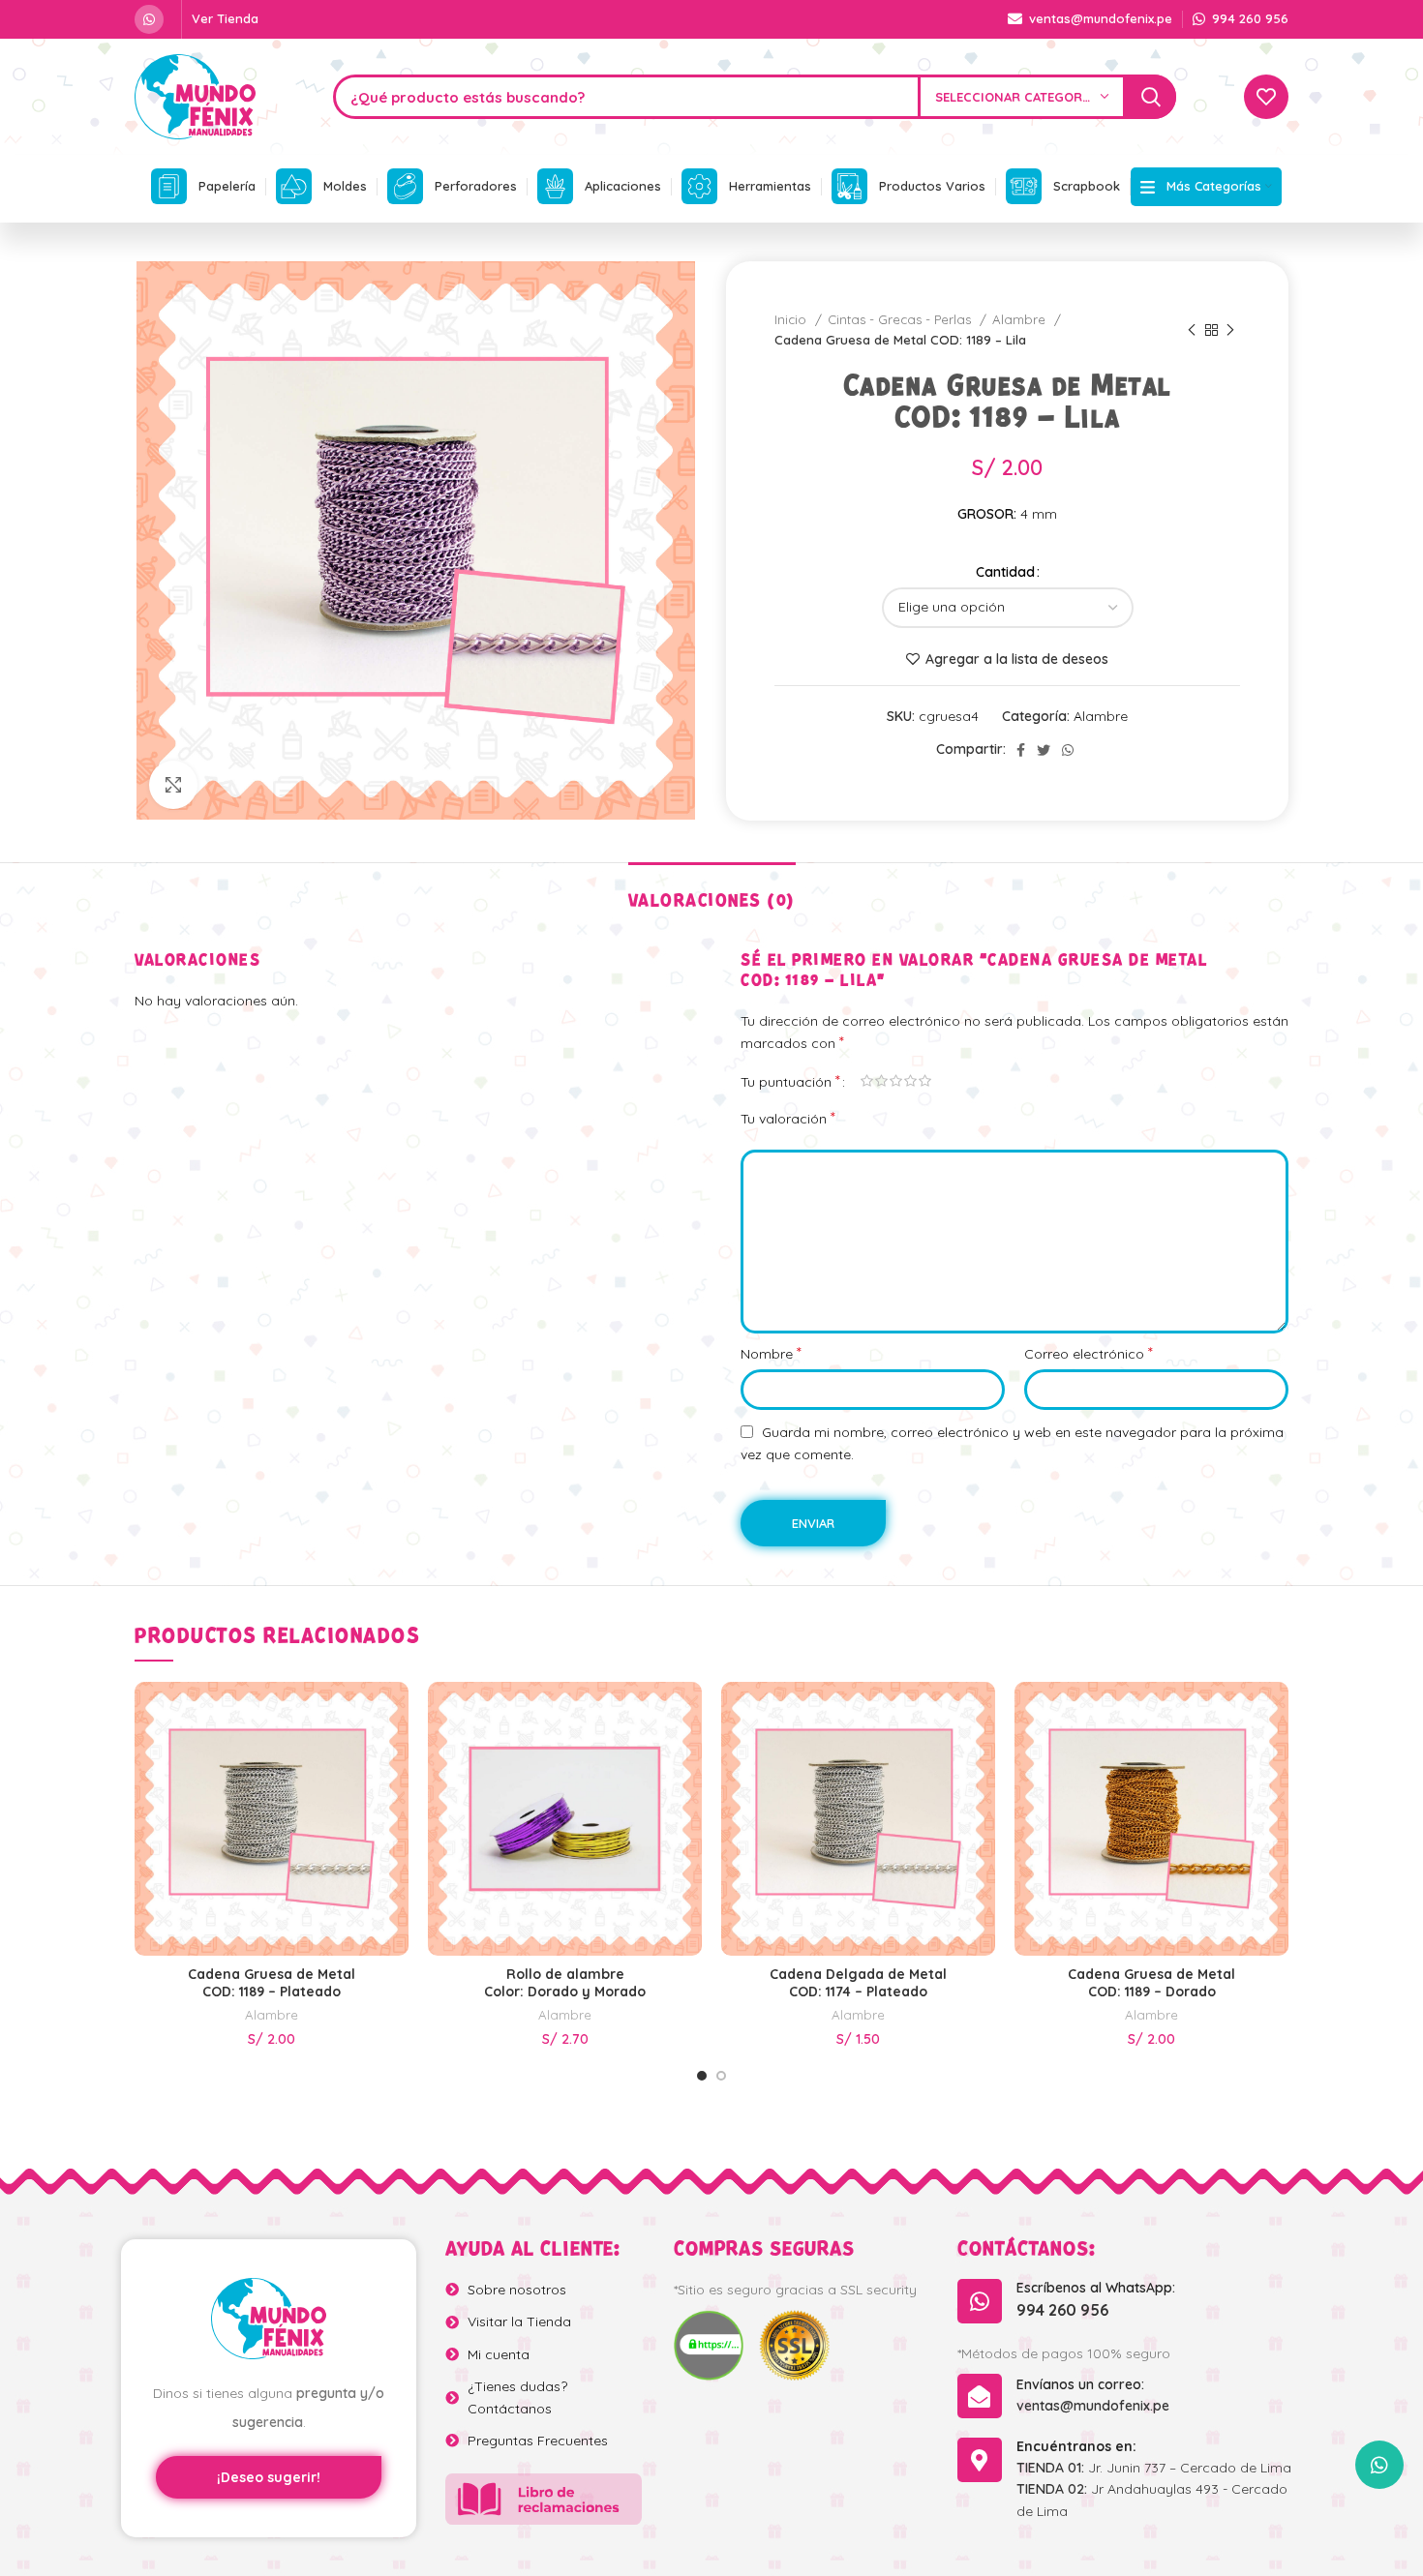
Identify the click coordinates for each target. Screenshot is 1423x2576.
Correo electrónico (1089, 1353)
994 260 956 (1062, 2310)
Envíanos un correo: (1080, 2384)
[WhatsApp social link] (149, 19)
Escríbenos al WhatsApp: (1096, 2288)
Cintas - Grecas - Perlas (901, 319)
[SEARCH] (1151, 97)
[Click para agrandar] (173, 785)
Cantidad (1005, 572)
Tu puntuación (790, 1081)
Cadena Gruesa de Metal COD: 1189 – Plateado (272, 1983)
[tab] (712, 892)
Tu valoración (788, 1118)
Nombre (771, 1353)
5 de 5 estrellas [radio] (925, 1081)
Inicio (792, 319)
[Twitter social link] (1044, 750)
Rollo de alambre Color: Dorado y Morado (565, 1983)
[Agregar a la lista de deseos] (394, 1766)
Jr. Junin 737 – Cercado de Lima (1154, 2468)
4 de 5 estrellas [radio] (910, 1081)
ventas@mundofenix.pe (1093, 2406)
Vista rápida (394, 1722)
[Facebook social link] (1021, 750)
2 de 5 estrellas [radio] (881, 1081)
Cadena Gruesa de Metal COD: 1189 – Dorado (1151, 1983)
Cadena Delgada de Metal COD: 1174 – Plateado (858, 1983)
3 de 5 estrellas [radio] (896, 1081)
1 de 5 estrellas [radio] (867, 1081)
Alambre (1021, 319)
